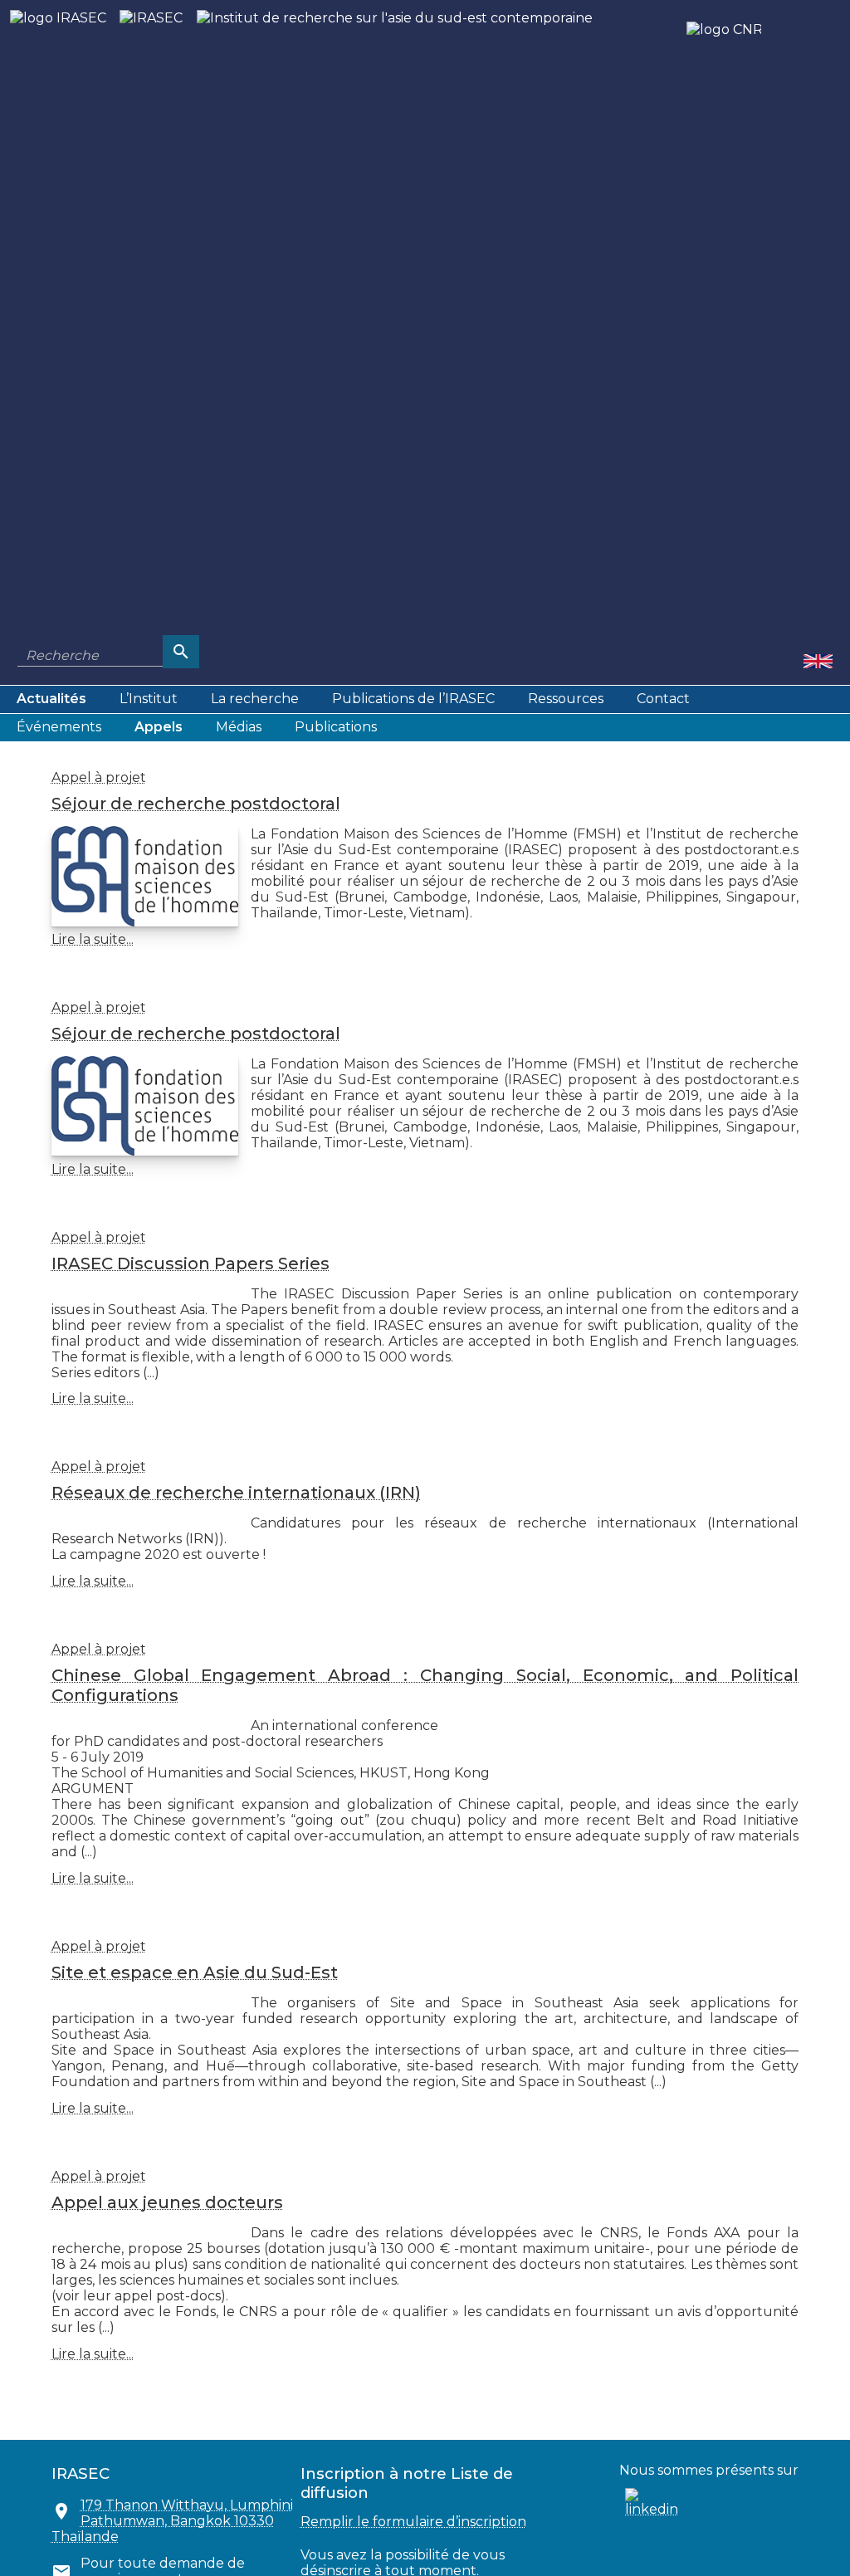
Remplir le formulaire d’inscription (413, 2522)
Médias (239, 727)
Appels (159, 727)
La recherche (255, 699)
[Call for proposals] (818, 660)
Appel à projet (99, 777)
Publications (336, 727)
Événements (59, 727)
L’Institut (149, 699)
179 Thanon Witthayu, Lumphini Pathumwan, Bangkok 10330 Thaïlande (172, 2521)
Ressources (566, 699)
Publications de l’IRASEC (413, 699)
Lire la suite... (93, 939)
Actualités (51, 699)
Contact (663, 699)
